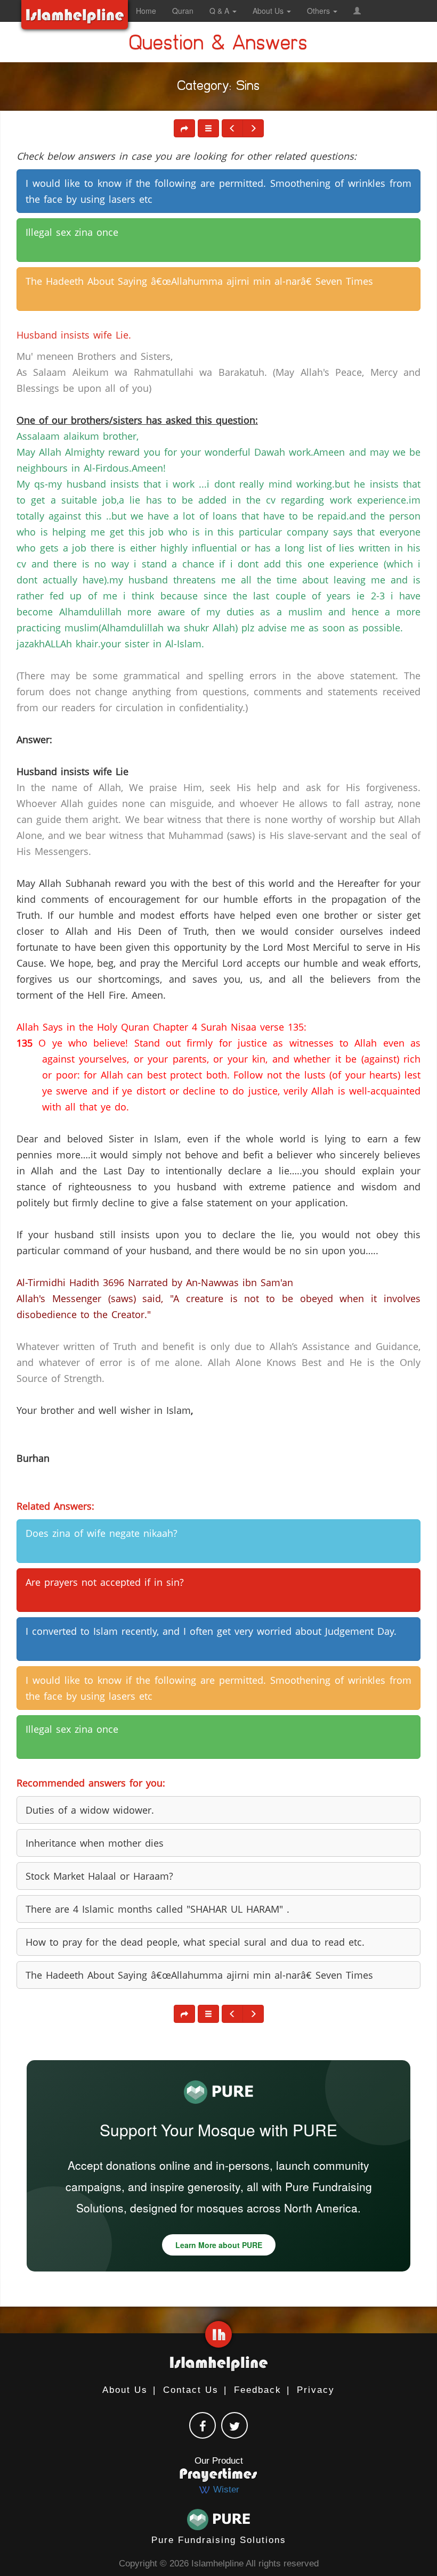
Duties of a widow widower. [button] (90, 1810)
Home (146, 11)
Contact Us (191, 2390)
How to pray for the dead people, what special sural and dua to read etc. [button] (195, 1942)
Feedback (258, 2390)
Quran (183, 11)
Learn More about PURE (219, 2245)
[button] (357, 11)
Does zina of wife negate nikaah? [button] (102, 1533)
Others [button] (319, 11)
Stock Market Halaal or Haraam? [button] (99, 1876)
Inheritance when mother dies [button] (95, 1843)
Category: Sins (219, 88)
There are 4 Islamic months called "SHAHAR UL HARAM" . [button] (157, 1909)
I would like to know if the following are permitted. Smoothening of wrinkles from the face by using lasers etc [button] (218, 191)
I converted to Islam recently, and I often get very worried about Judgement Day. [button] (211, 1631)
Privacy (316, 2390)
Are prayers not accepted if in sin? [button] (105, 1582)
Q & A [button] (220, 11)
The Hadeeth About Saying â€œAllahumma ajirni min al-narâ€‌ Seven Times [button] (199, 281)
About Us (125, 2390)
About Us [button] (269, 11)
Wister (225, 2489)
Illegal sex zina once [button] (72, 232)
